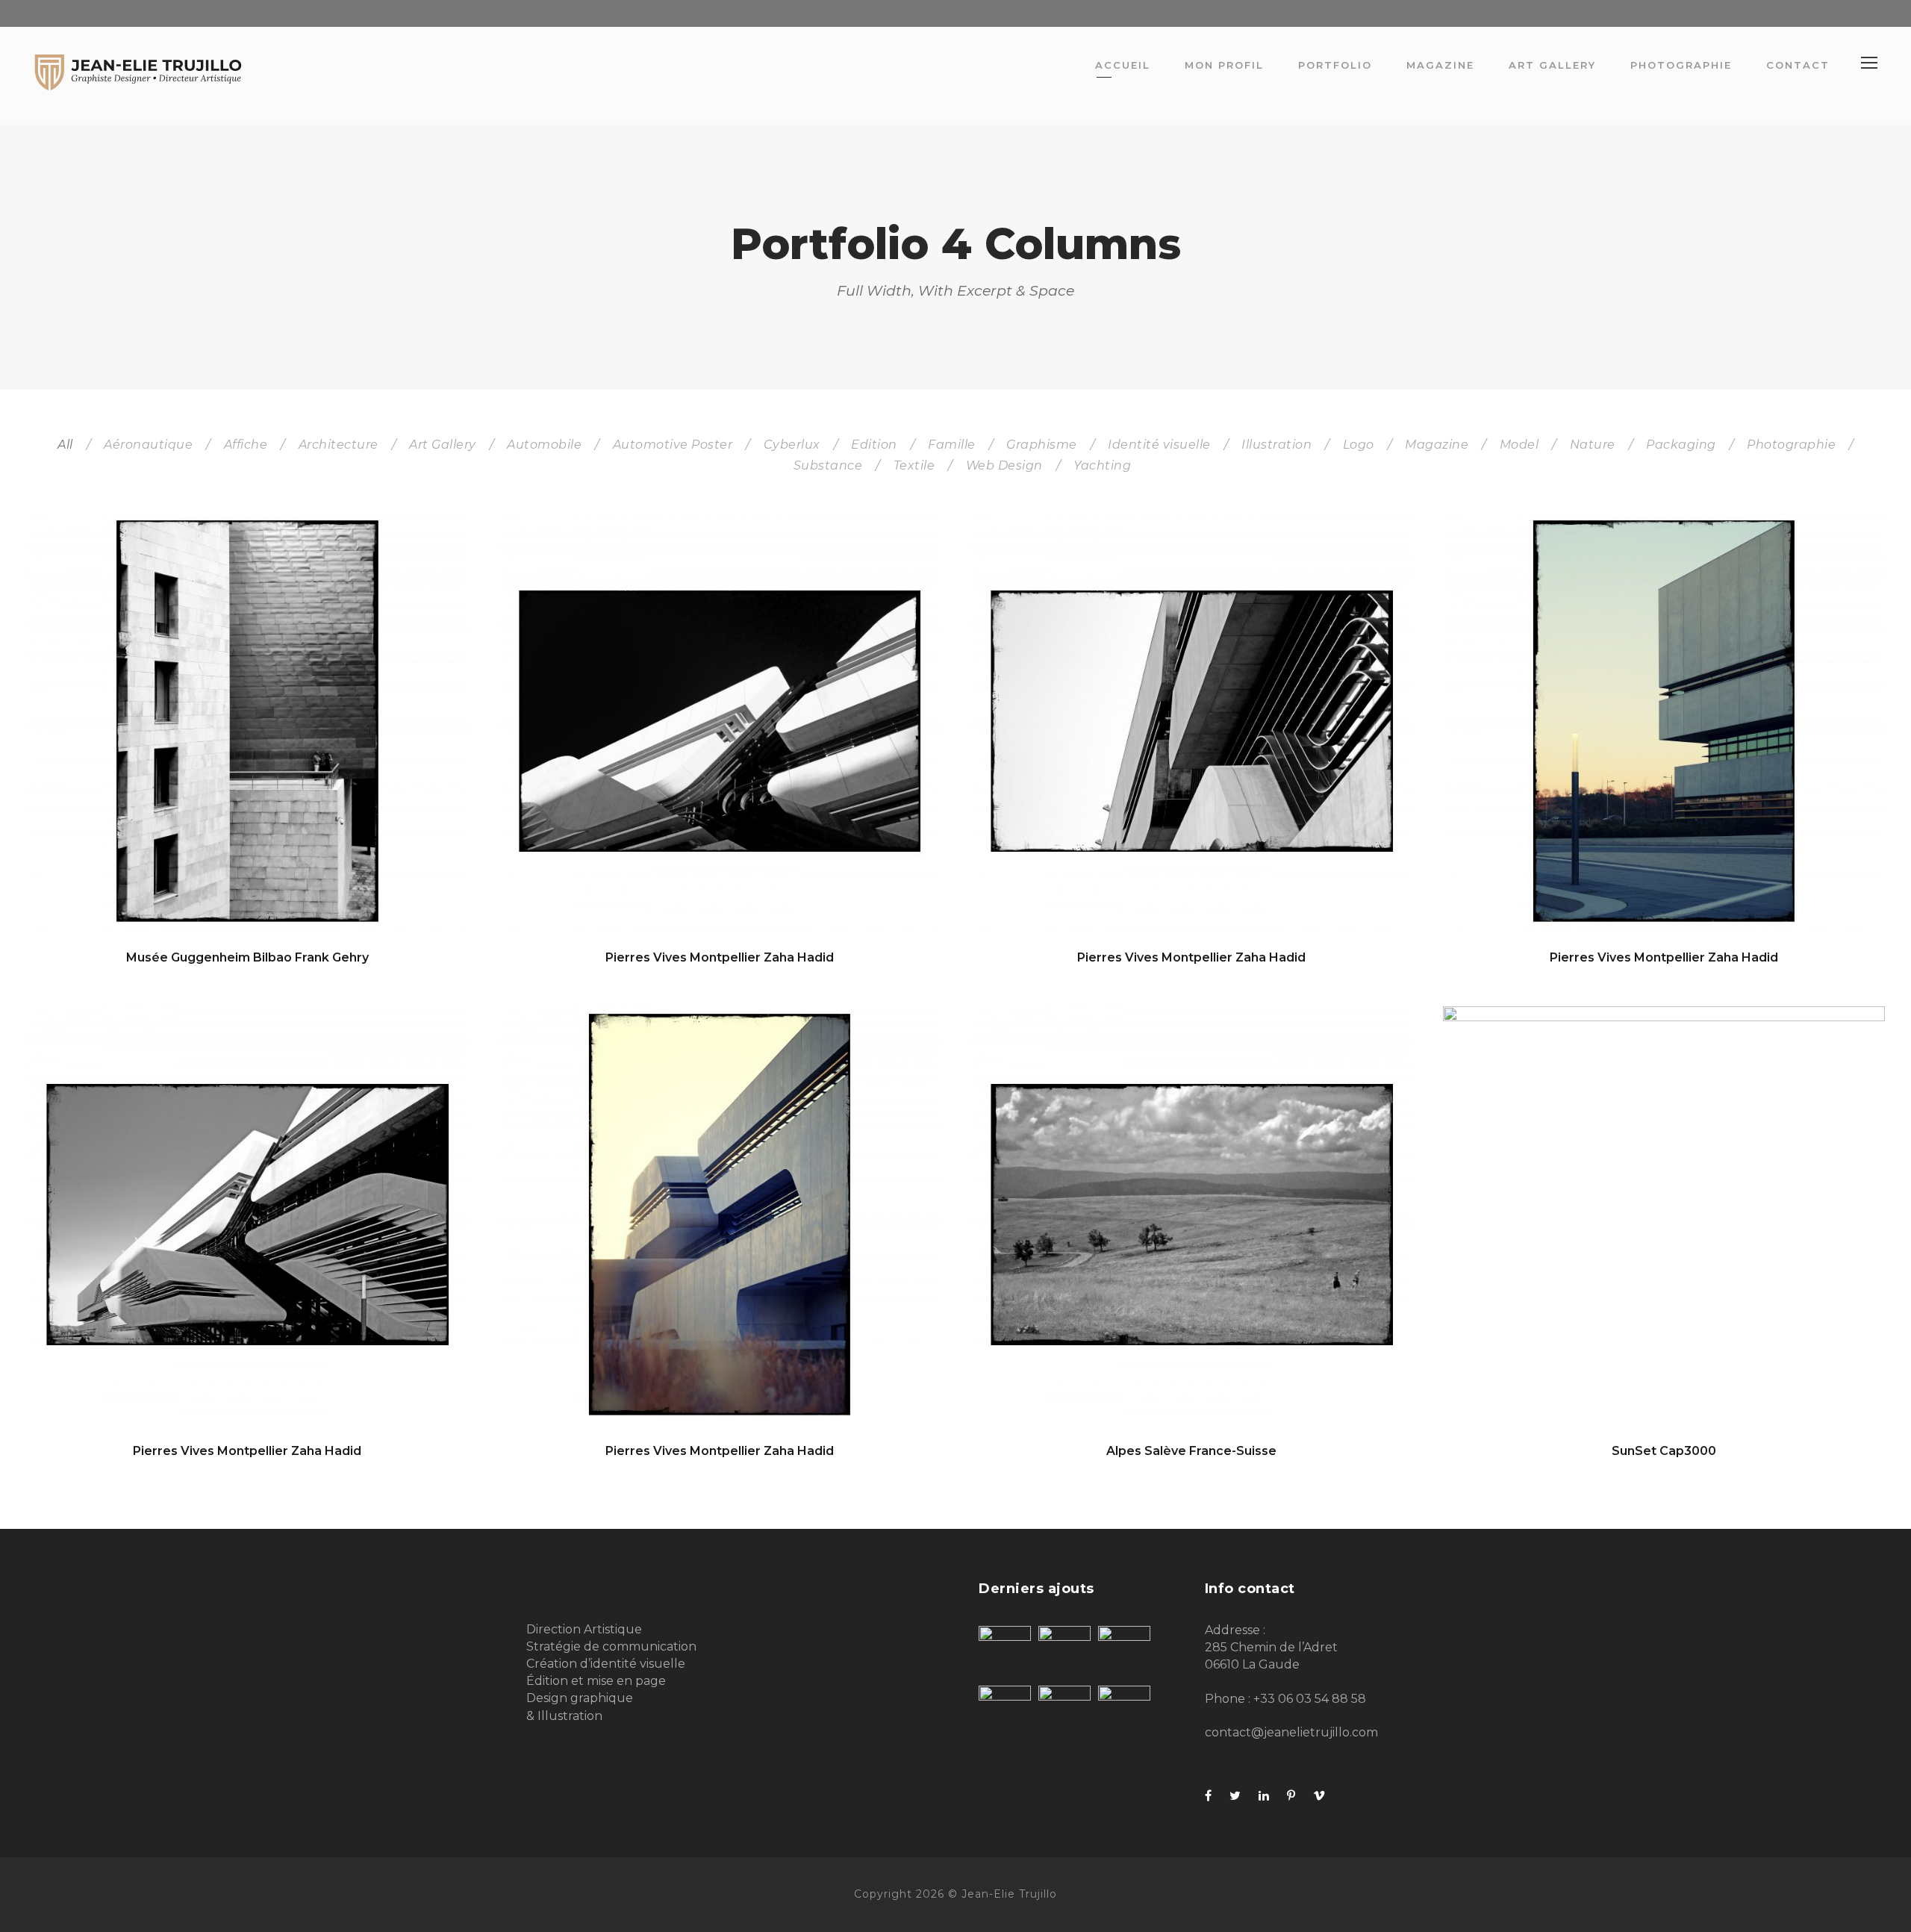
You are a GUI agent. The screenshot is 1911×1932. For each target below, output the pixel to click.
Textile (914, 465)
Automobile (544, 445)
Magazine (1440, 65)
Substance (828, 465)
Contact (1798, 65)
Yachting (1102, 465)
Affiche (246, 445)
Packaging (1681, 445)
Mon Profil (1224, 65)
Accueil (1123, 65)
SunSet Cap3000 (1664, 1451)
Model (1519, 445)
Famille (952, 445)
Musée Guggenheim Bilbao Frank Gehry (247, 957)
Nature (1593, 445)
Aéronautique (148, 445)
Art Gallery (1552, 65)
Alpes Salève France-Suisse (1191, 1451)
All (65, 445)
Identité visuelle (1159, 445)
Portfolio (1335, 65)
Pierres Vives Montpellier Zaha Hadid (720, 957)
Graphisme (1042, 445)
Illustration (1276, 445)
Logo (1359, 445)
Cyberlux (792, 445)
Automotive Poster (673, 445)
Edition (874, 445)
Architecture (339, 445)
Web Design (1004, 465)
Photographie (1681, 65)
